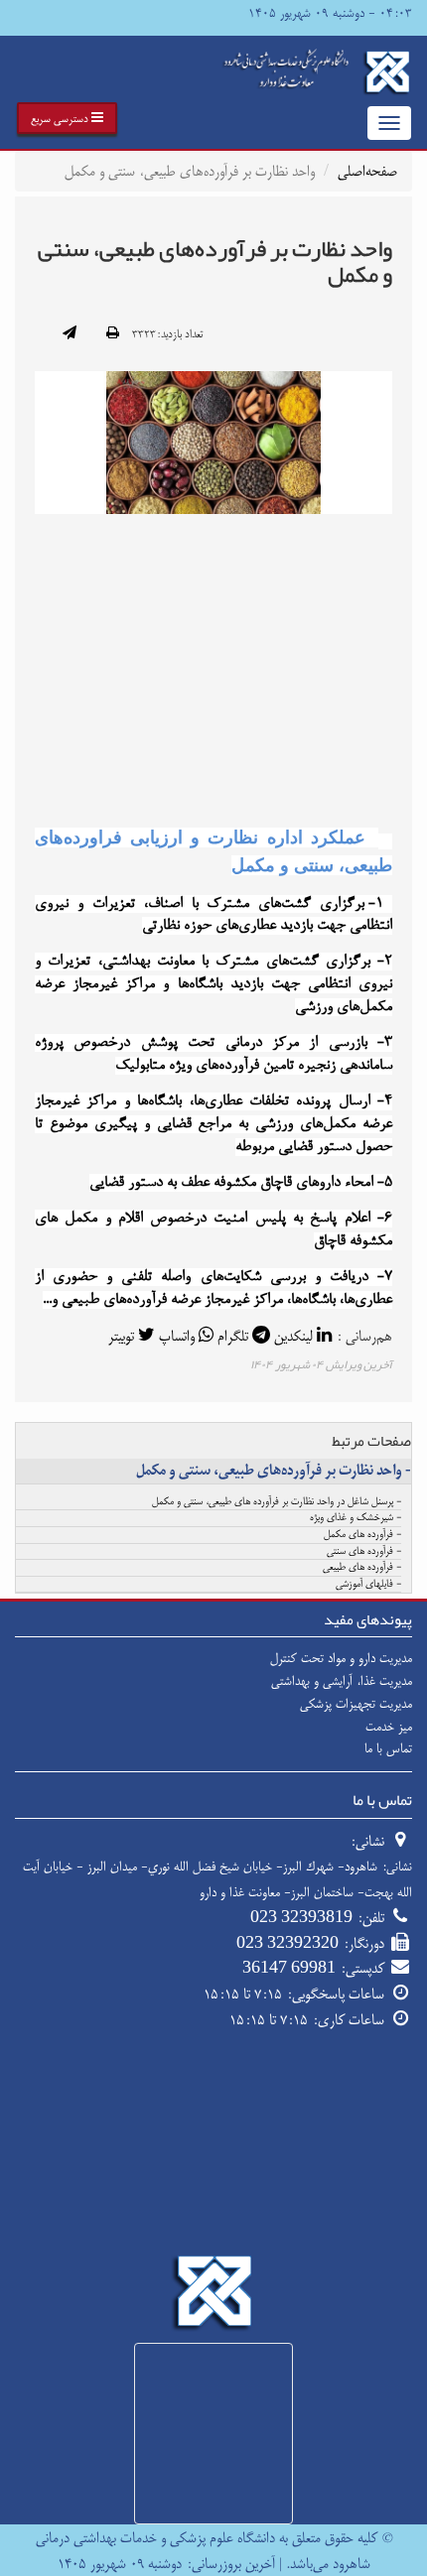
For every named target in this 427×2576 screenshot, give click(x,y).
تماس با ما (388, 1748)
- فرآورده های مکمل (362, 1535)
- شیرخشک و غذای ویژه (356, 1518)
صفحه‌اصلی (367, 171)
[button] (67, 118)
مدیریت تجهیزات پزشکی (356, 1704)
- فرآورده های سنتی (364, 1552)
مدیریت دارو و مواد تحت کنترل (341, 1658)
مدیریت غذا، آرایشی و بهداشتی (342, 1681)
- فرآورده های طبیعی (362, 1568)
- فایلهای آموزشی (368, 1585)
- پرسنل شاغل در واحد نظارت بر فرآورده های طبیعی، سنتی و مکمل (277, 1502)
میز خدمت (389, 1727)
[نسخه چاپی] (113, 334)
